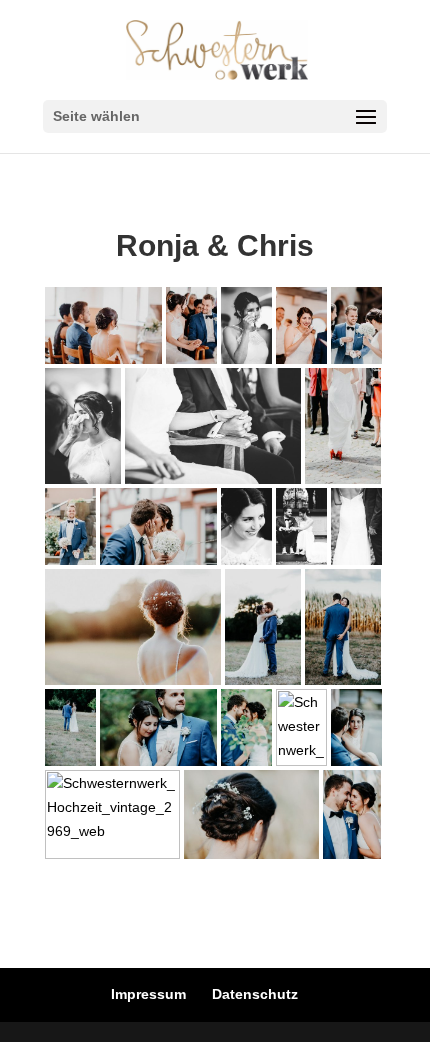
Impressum (148, 994)
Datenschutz (255, 994)
